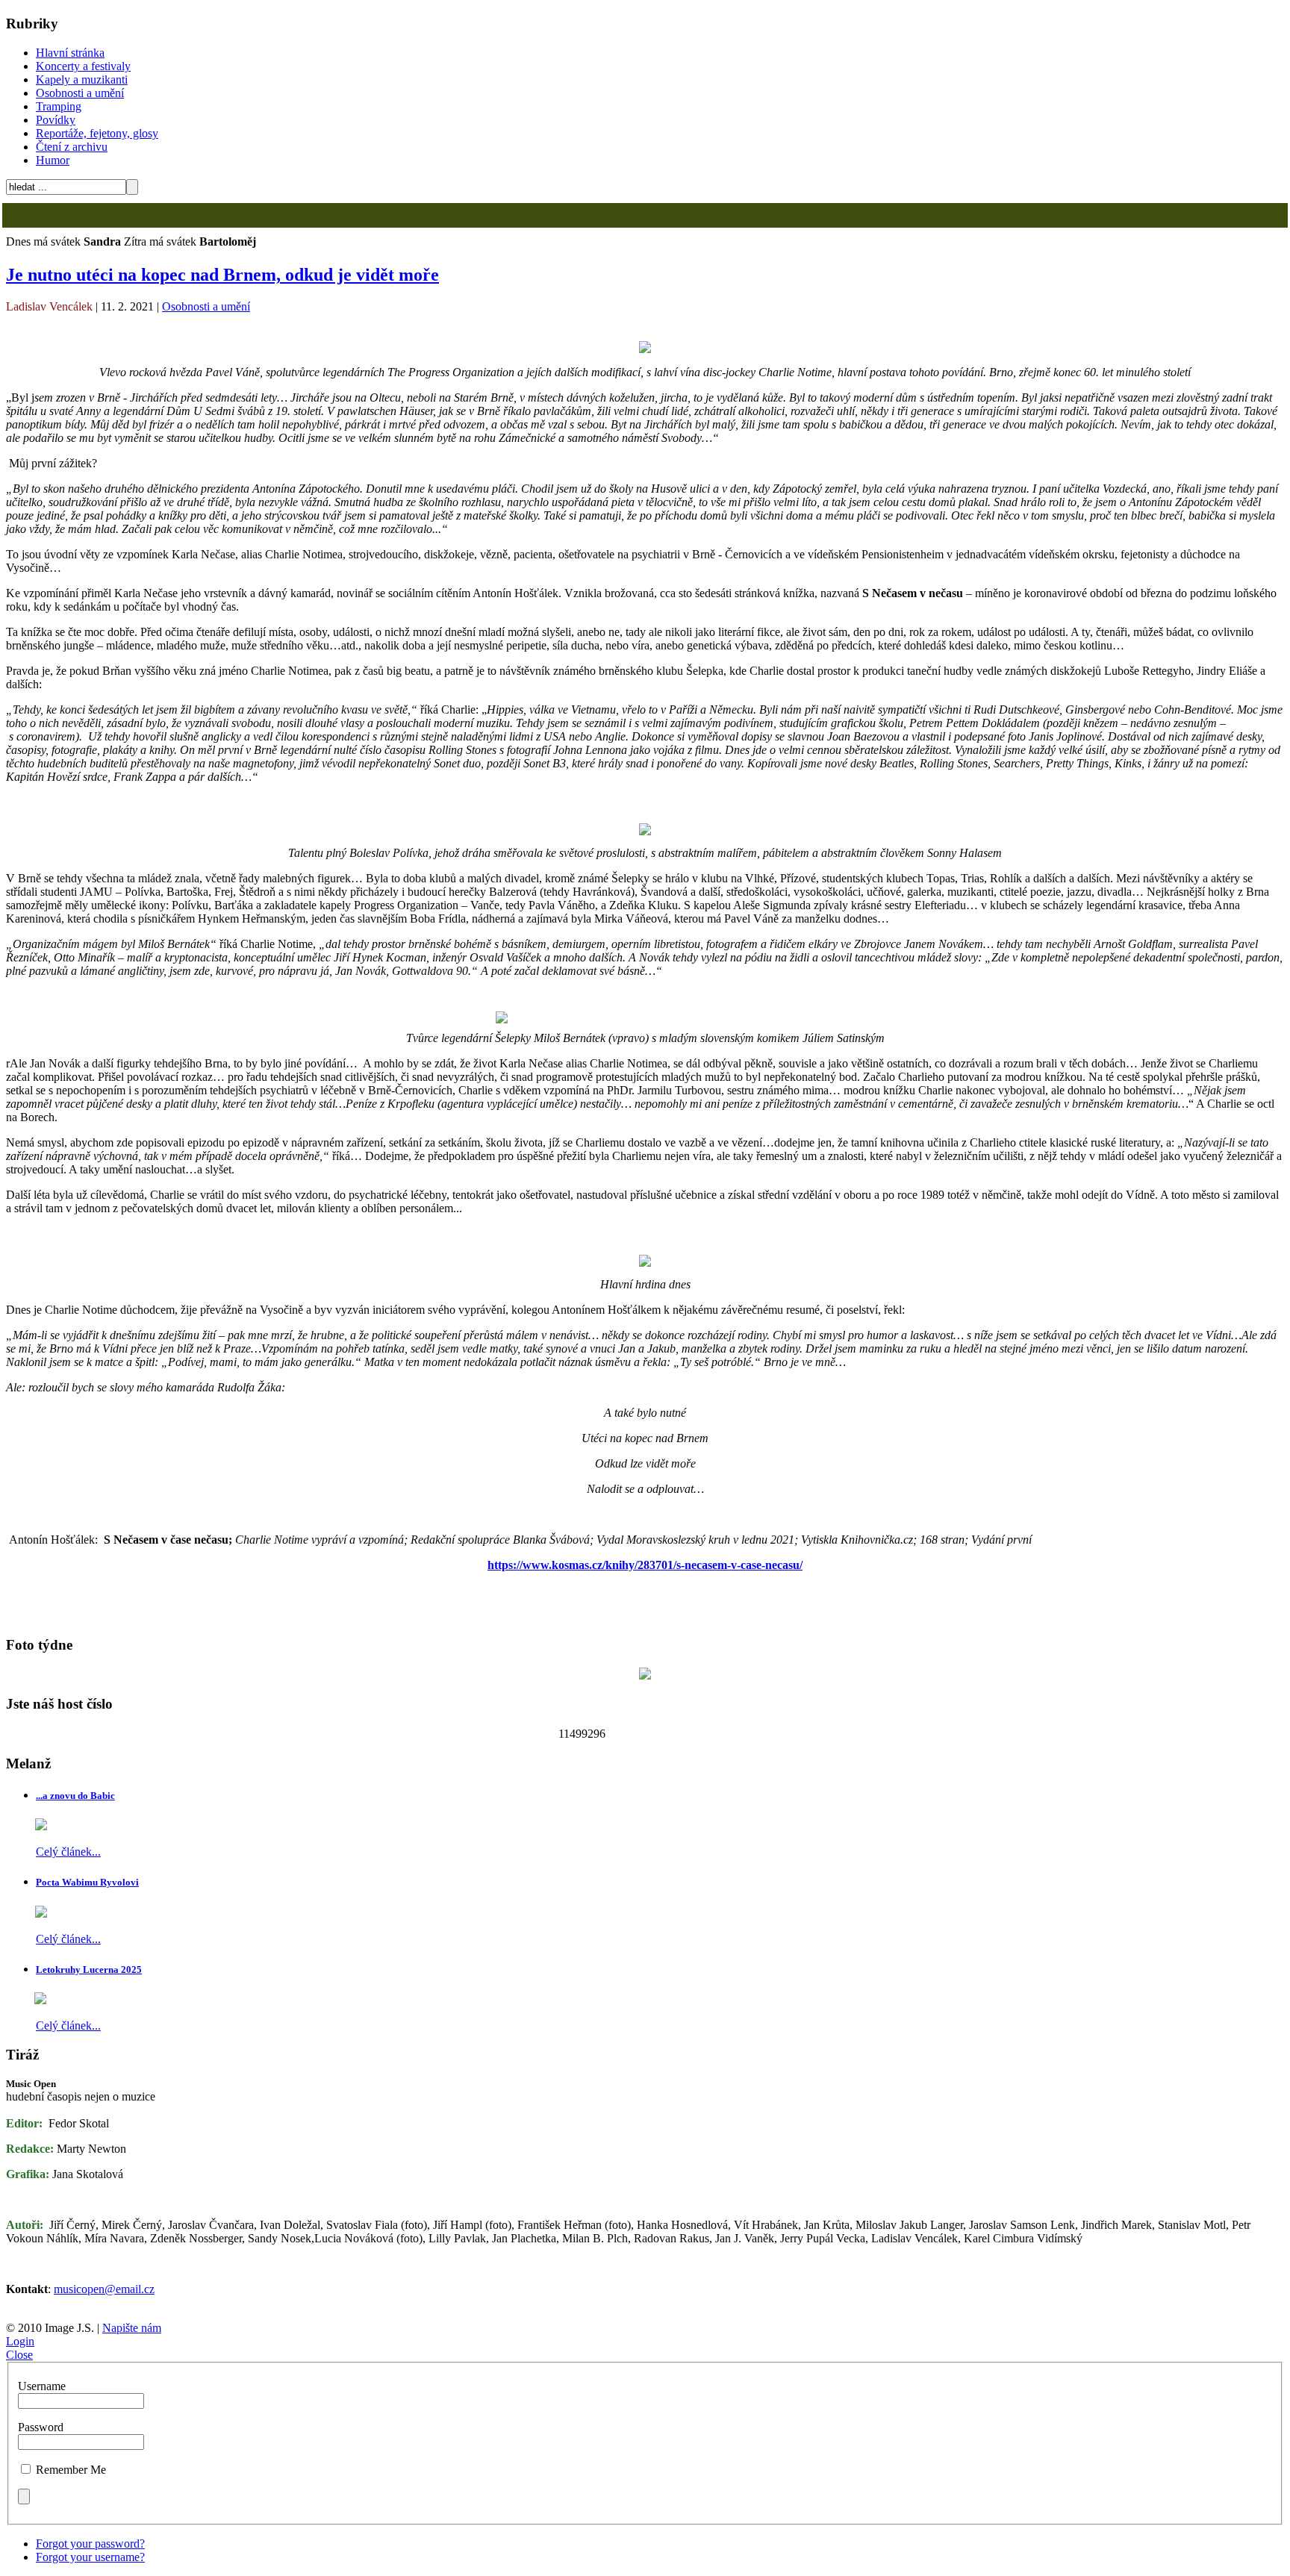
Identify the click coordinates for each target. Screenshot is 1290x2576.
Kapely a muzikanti (82, 79)
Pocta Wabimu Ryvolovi (87, 1882)
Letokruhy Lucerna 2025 (89, 1970)
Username (42, 2386)
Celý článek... (68, 1852)
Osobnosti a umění (80, 93)
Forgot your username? (90, 2557)
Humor (53, 160)
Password (41, 2427)
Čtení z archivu (72, 147)
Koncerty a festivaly (83, 66)
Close (19, 2355)
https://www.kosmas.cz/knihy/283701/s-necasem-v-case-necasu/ (645, 1565)
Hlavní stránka (70, 53)
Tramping (59, 106)
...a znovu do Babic (75, 1796)
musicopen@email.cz (104, 2289)
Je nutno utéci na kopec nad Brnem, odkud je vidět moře (222, 275)
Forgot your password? (90, 2544)
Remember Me (71, 2470)
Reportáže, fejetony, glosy (97, 133)
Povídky (56, 120)
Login (20, 2341)
